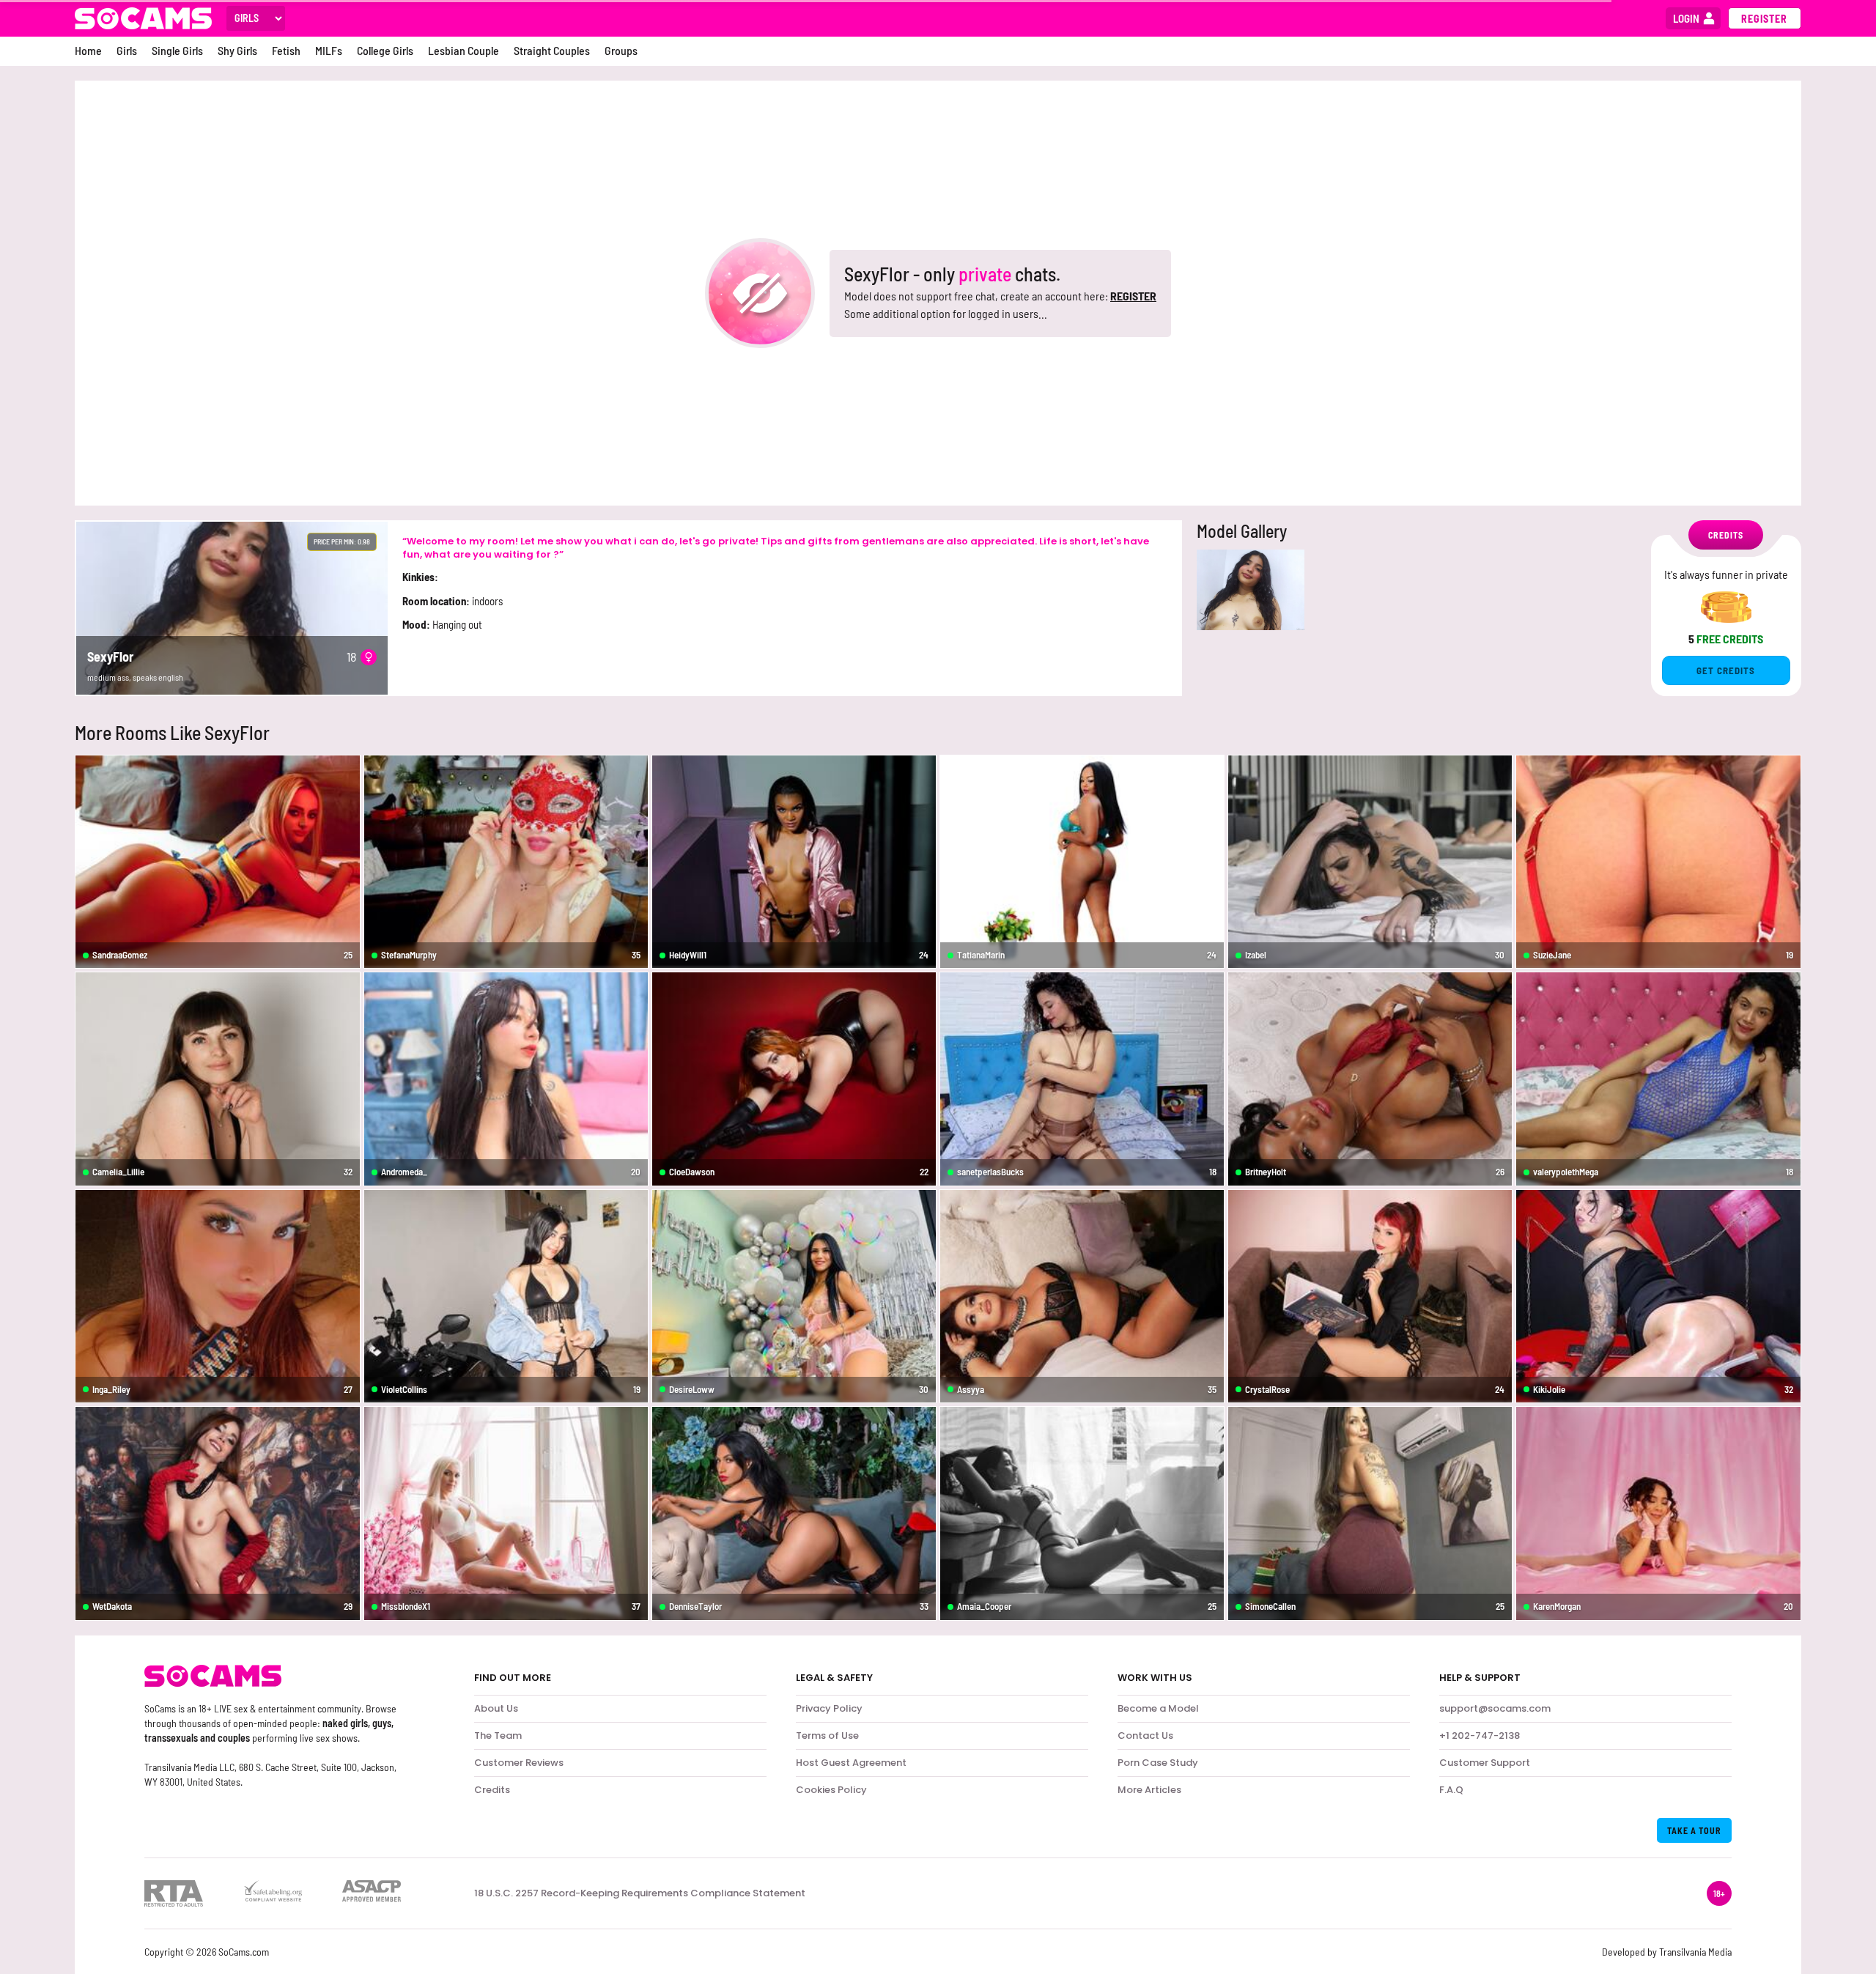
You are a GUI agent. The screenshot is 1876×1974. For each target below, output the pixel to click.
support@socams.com (1495, 1708)
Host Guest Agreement (851, 1763)
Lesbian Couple (464, 50)
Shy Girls (237, 50)
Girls (127, 50)
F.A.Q (1451, 1790)
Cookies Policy (831, 1790)
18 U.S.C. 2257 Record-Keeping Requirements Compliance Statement (640, 1893)
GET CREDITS (1726, 670)
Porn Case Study (1158, 1763)
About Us (496, 1708)
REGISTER (1133, 296)
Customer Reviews (519, 1763)
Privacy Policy (829, 1708)
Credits (492, 1790)
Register (1764, 19)
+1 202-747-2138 (1480, 1735)
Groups (621, 50)
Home (88, 50)
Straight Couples (552, 50)
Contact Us (1145, 1735)
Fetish (286, 50)
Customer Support (1485, 1763)
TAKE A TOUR (1694, 1830)
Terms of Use (827, 1735)
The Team (498, 1735)
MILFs (329, 50)
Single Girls (177, 50)
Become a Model (1158, 1708)
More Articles (1149, 1790)
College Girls (385, 50)
